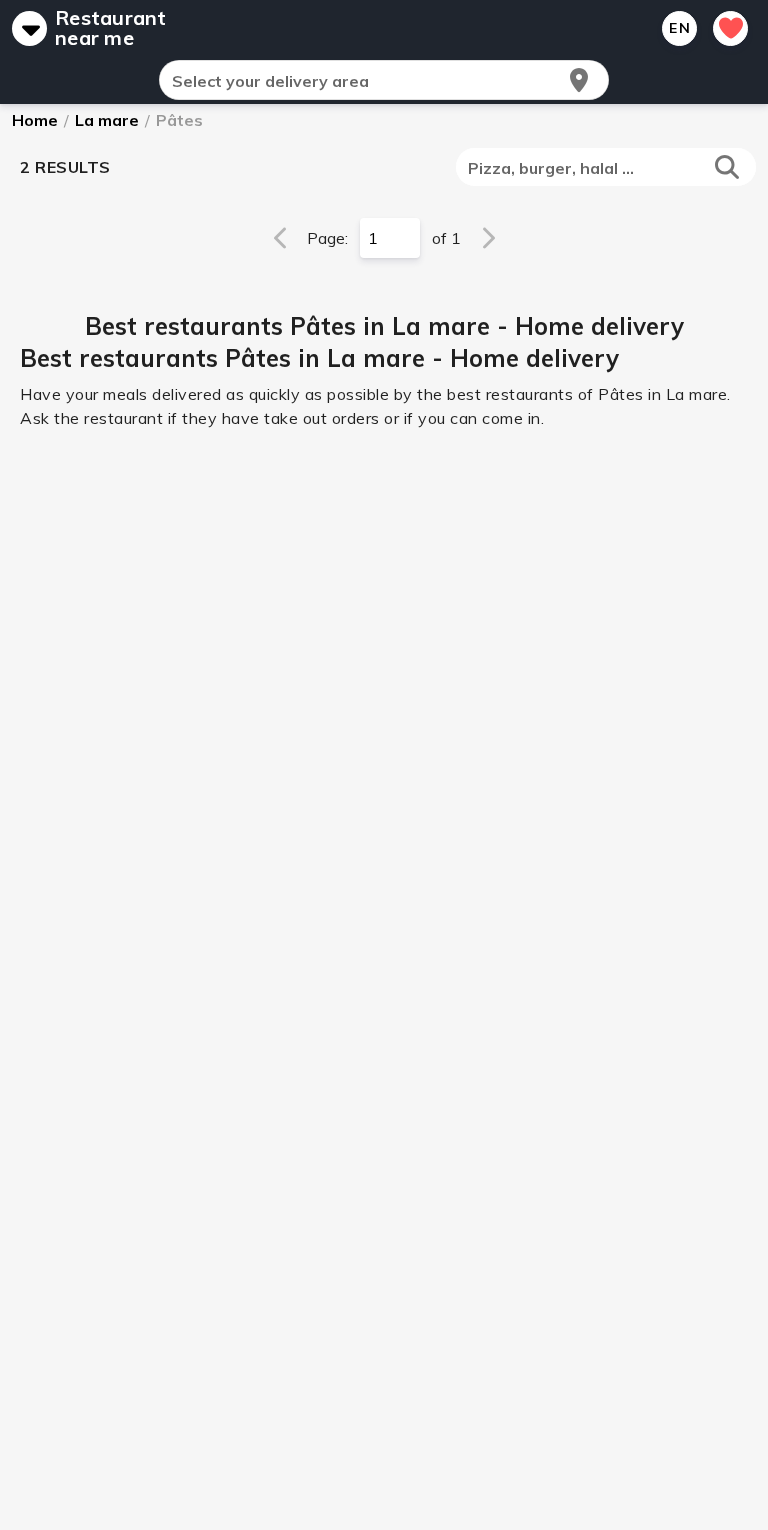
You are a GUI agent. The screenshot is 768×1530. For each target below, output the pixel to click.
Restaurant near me (111, 28)
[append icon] (579, 80)
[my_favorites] (730, 28)
